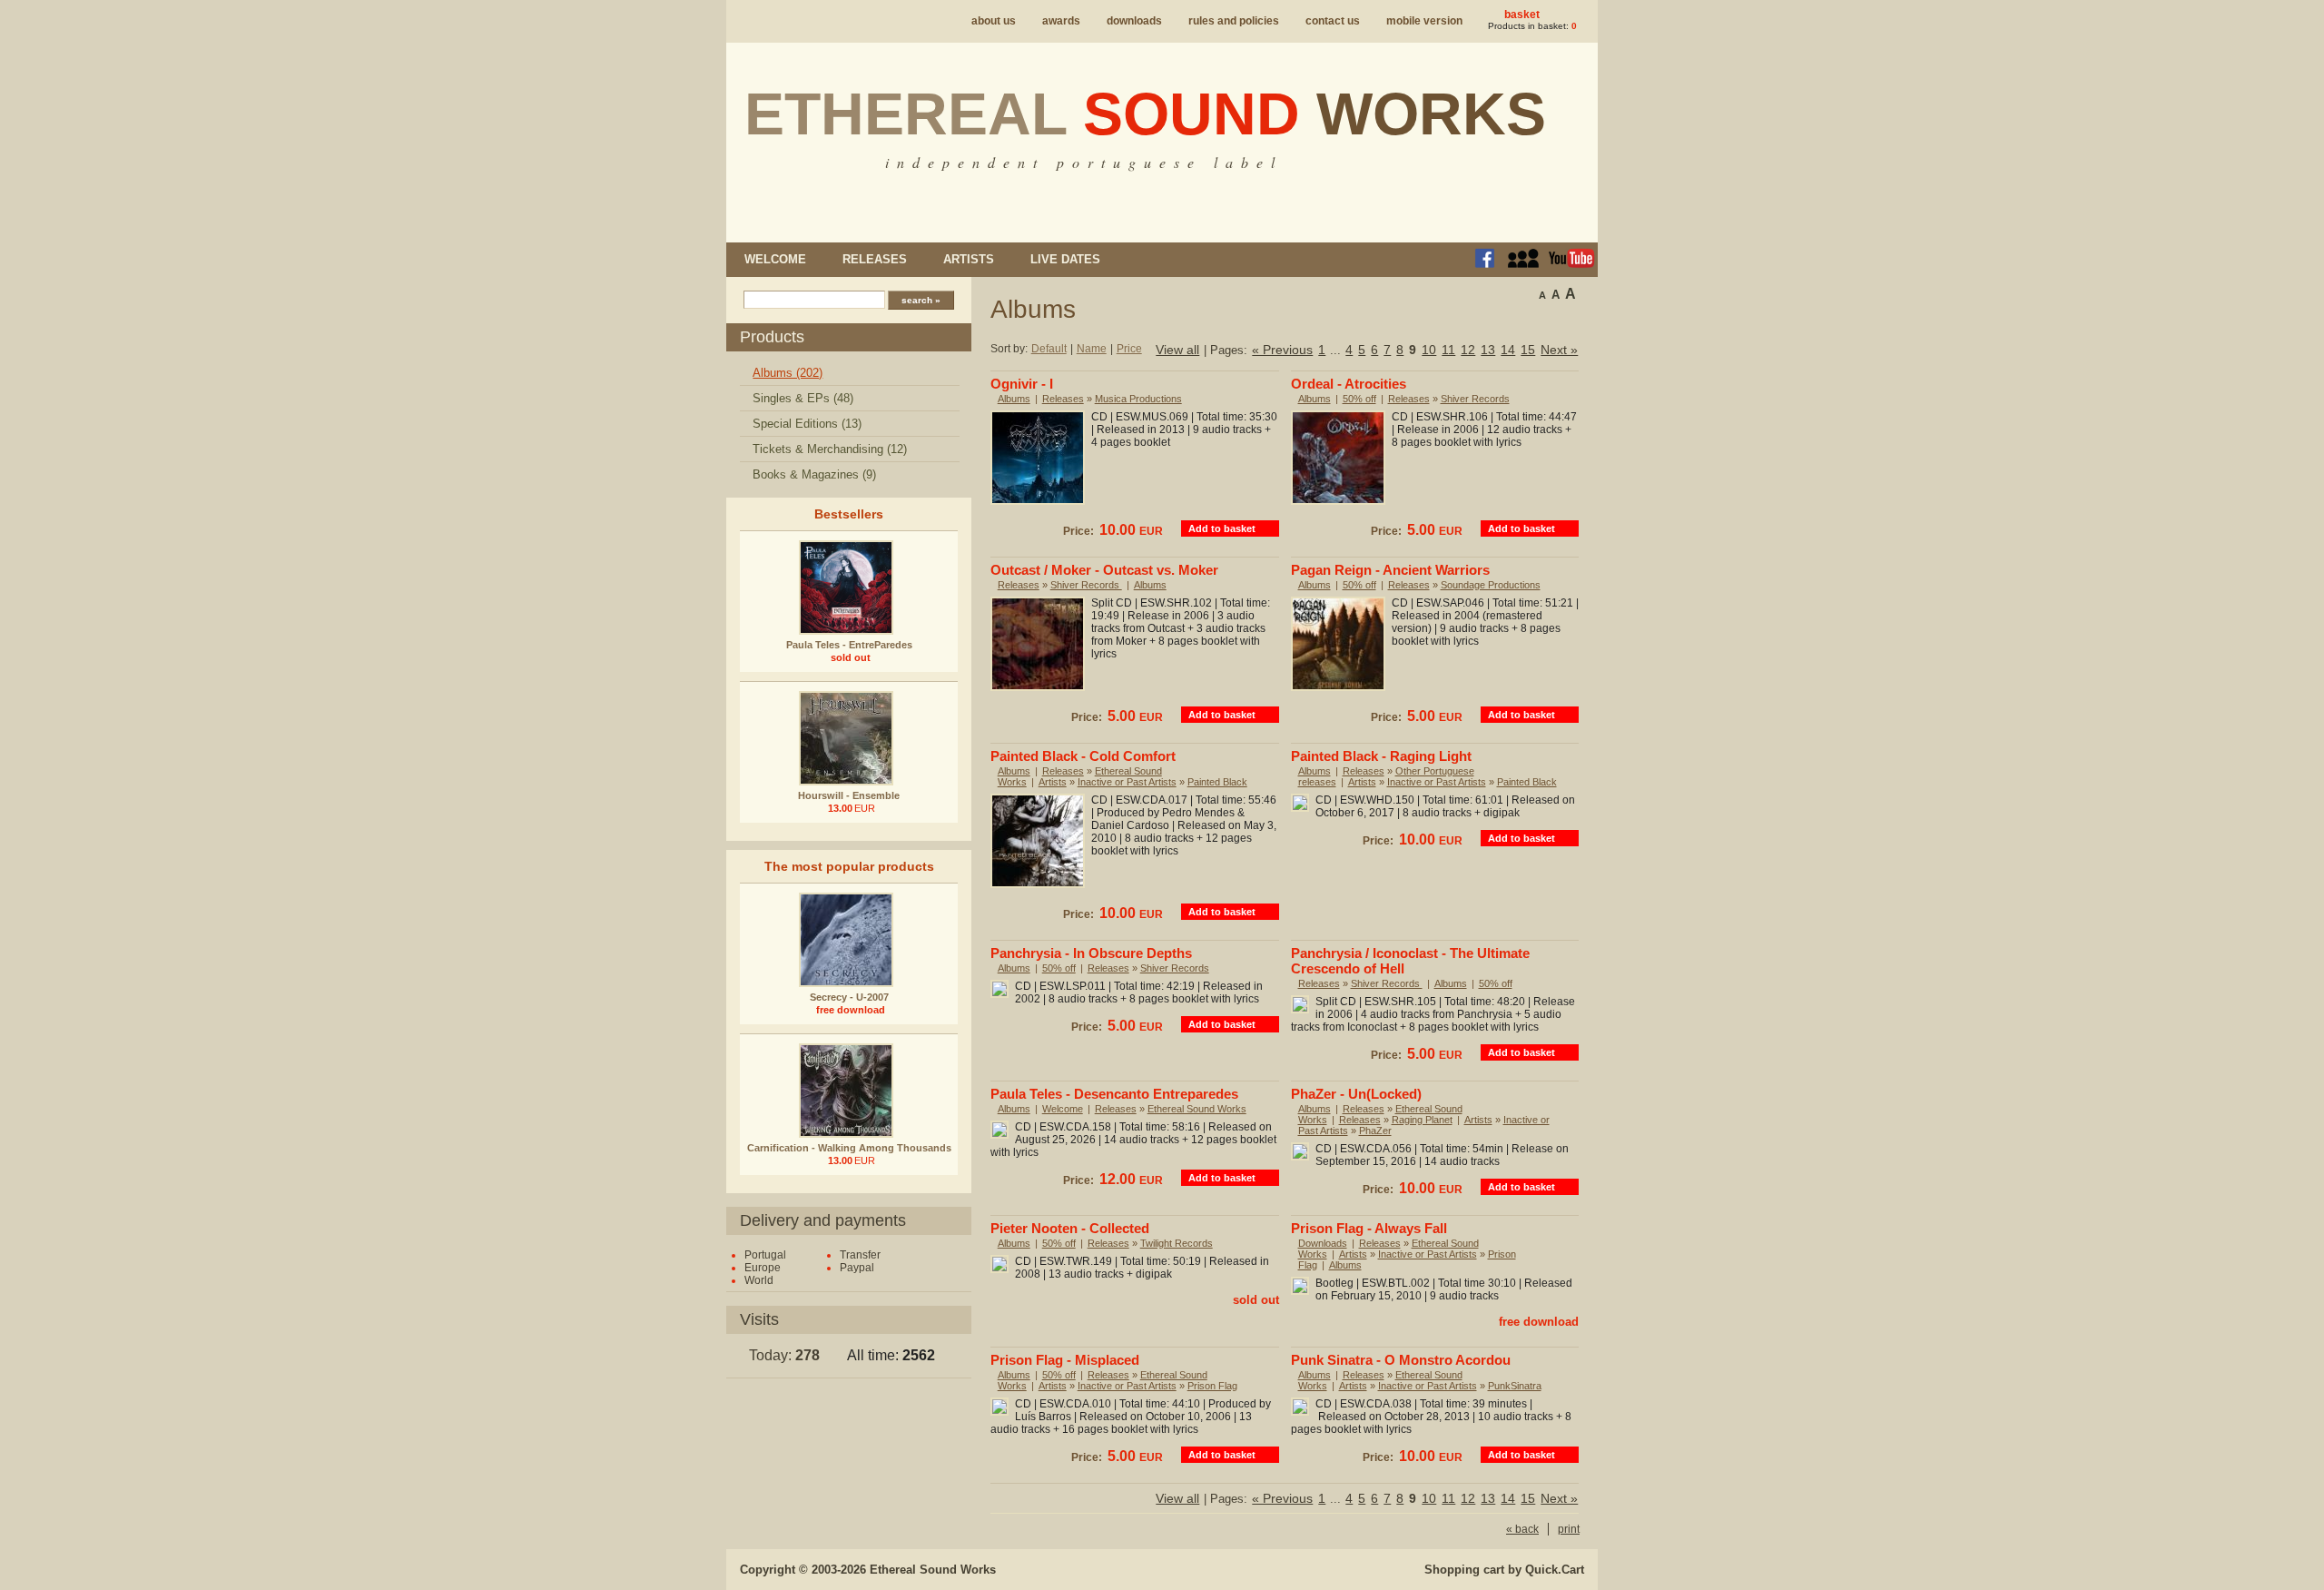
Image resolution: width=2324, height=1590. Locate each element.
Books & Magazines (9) (814, 474)
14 (1508, 350)
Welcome (775, 259)
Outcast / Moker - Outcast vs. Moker (1104, 570)
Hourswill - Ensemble (849, 795)
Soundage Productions (1491, 585)
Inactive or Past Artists (1127, 782)
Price (1129, 349)
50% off (1359, 399)
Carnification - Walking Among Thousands (849, 1148)
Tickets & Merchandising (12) (830, 449)
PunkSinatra (1515, 1386)
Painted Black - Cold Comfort (1083, 756)
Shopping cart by (1504, 1570)
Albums (1014, 399)
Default (1049, 349)
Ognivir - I (1022, 384)
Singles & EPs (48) (803, 398)
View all (1177, 350)
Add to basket (1222, 528)
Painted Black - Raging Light (1381, 756)
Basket (1522, 15)
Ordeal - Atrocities (1349, 384)
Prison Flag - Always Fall (1369, 1228)
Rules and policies (1234, 21)
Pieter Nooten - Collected (1070, 1228)
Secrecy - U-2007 (849, 997)
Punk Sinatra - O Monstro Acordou (1401, 1360)
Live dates (1065, 259)
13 (1488, 350)
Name (1092, 349)
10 (1429, 350)
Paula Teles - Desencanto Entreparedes (1114, 1094)
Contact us (1333, 21)
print (1569, 1529)
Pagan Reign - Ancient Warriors (1390, 570)
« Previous (1282, 350)
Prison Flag (1212, 1386)
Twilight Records (1177, 1243)
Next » (1559, 350)
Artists (969, 259)
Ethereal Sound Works (1197, 1109)
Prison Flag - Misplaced (1065, 1360)
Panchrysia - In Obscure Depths (1091, 953)
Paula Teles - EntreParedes (849, 645)
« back (1522, 1529)
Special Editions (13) (807, 424)
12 (1468, 350)
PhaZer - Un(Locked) (1356, 1094)
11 (1448, 350)
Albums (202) (788, 373)
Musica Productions (1138, 399)
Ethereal (1145, 114)
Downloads (1134, 21)
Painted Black (1217, 782)
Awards (1061, 21)
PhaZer (1375, 1131)
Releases (875, 259)
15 (1528, 350)
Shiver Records (1475, 399)
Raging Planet (1422, 1120)
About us (994, 21)
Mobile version (1424, 21)
